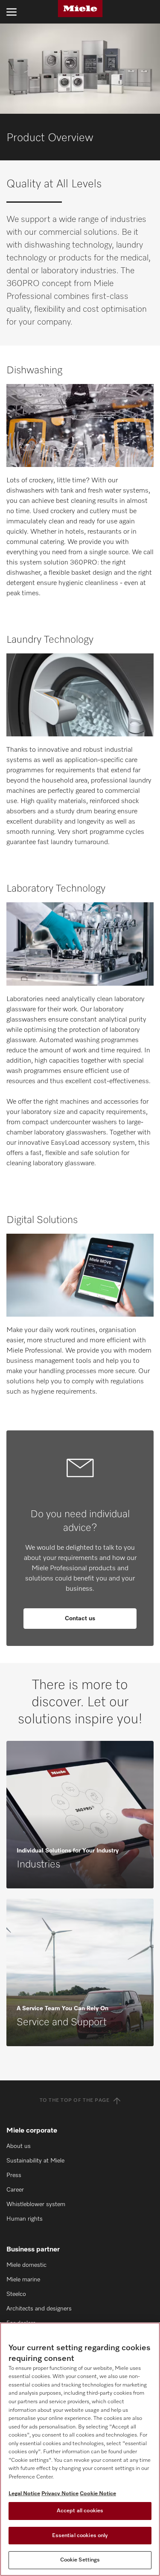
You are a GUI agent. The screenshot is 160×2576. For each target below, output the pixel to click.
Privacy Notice (60, 2494)
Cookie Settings (80, 2560)
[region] (80, 2449)
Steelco (16, 2294)
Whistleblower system (36, 2204)
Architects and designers (39, 2309)
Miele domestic (26, 2265)
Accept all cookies (80, 2511)
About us (19, 2146)
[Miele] (80, 9)
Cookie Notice (98, 2494)
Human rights (25, 2219)
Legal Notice (24, 2494)
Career (15, 2190)
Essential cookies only (80, 2536)
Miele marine (23, 2280)
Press (14, 2175)
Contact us (80, 1619)
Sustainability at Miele (35, 2161)
